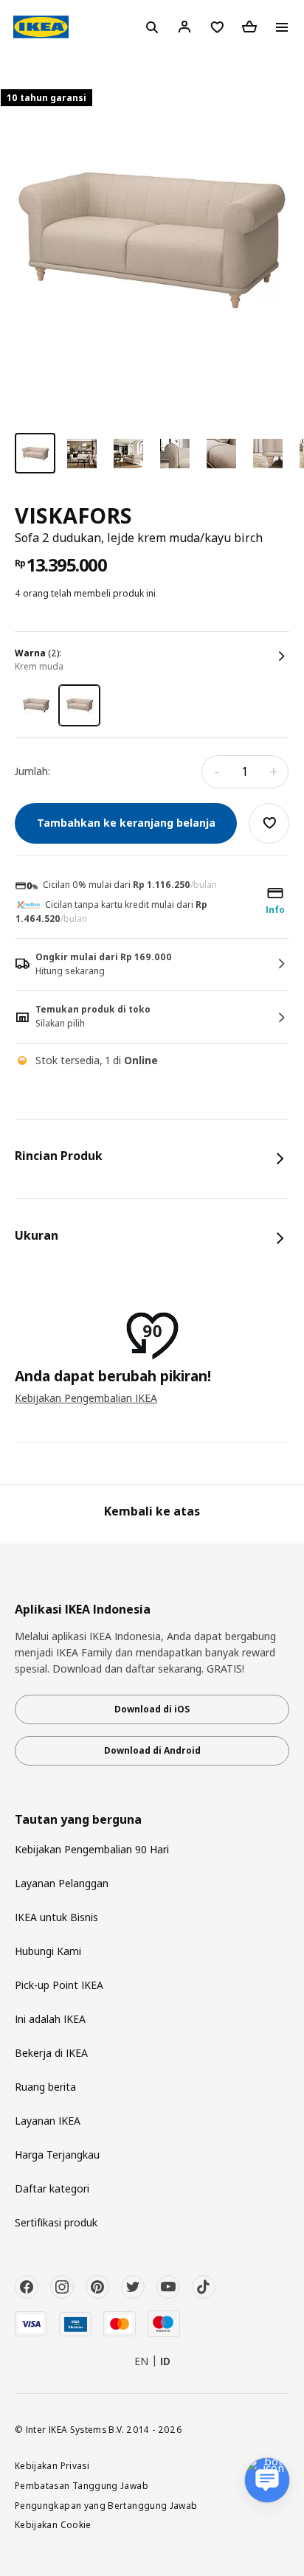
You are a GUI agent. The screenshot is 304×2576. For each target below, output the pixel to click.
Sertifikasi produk (56, 2222)
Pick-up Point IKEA (59, 1985)
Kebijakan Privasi (52, 2465)
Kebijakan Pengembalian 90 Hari (92, 1849)
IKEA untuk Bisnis (56, 1917)
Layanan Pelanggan (62, 1883)
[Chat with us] (267, 2480)
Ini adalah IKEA (50, 2019)
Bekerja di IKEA (51, 2053)
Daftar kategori (52, 2188)
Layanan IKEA (48, 2121)
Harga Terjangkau (57, 2155)
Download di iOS (152, 1709)
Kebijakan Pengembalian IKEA (86, 1398)
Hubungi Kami (48, 1951)
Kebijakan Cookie (53, 2524)
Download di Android (152, 1750)
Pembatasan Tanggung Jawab (82, 2485)
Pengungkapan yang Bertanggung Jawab (106, 2505)
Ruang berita (45, 2087)
